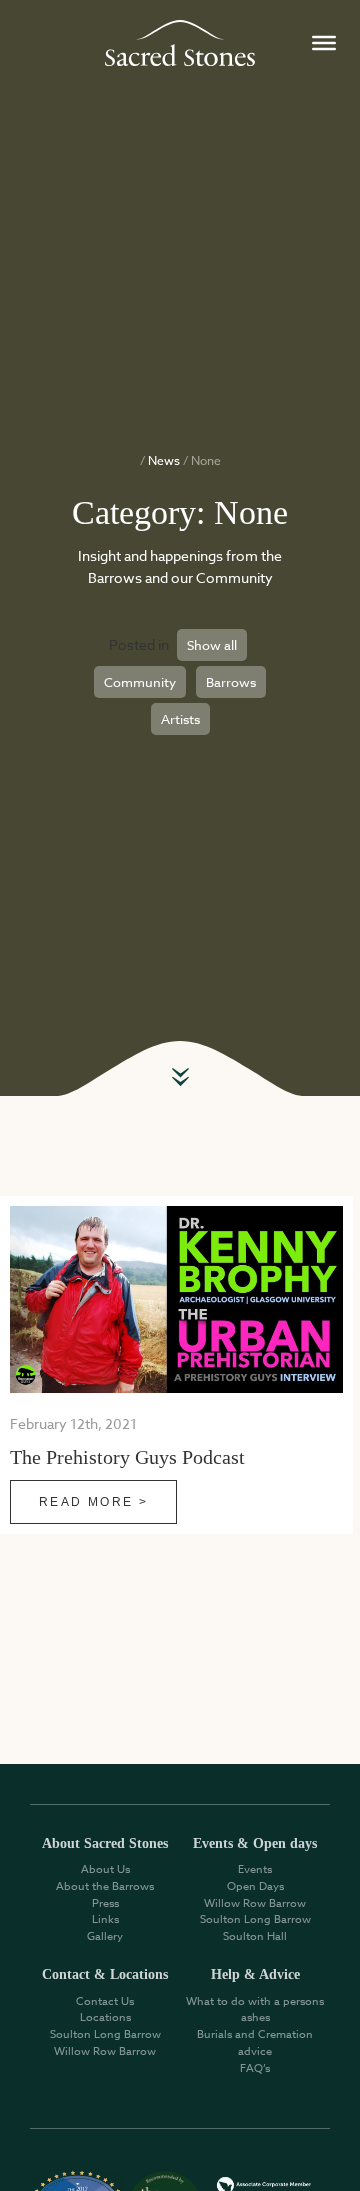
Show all (212, 645)
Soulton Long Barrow (255, 1919)
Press (105, 1903)
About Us (105, 1869)
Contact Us (105, 2001)
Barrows (231, 682)
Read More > (93, 1502)
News (164, 460)
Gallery (105, 1936)
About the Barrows (105, 1886)
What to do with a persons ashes (255, 2010)
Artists (180, 719)
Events (255, 1869)
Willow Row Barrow (255, 1903)
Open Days (255, 1886)
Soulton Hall (255, 1936)
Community (140, 682)
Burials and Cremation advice (255, 2043)
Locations (105, 2017)
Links (105, 1919)
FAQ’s (255, 2068)
